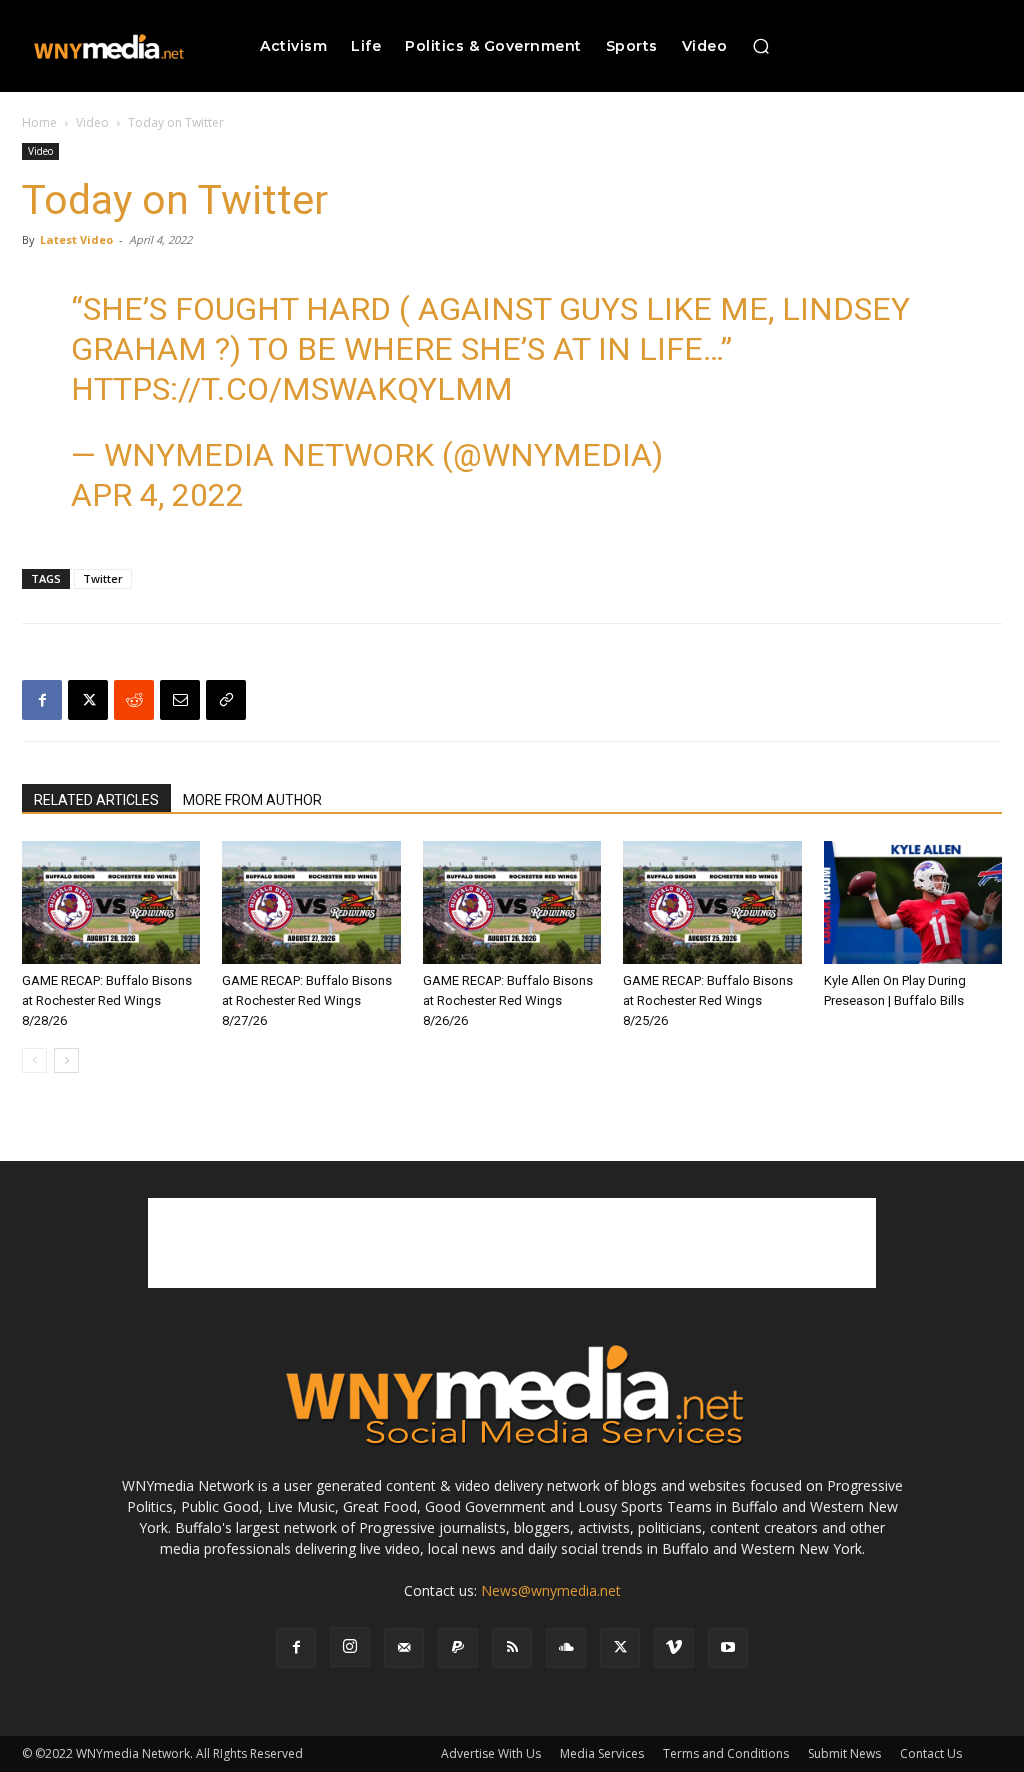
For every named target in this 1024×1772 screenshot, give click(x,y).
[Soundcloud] (566, 1648)
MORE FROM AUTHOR (252, 800)
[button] (761, 46)
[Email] (180, 700)
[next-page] (66, 1060)
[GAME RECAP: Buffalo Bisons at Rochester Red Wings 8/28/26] (111, 902)
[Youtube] (728, 1648)
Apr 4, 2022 (157, 495)
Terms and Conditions (726, 1753)
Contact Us (931, 1753)
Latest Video (76, 239)
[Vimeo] (674, 1648)
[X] (88, 700)
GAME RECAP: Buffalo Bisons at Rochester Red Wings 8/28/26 (107, 1000)
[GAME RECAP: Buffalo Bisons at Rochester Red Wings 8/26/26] (512, 902)
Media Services (602, 1753)
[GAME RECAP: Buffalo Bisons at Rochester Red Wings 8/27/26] (311, 902)
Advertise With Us (491, 1753)
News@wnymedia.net (551, 1590)
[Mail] (404, 1648)
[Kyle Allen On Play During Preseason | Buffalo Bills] (913, 902)
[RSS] (512, 1648)
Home (39, 122)
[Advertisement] (512, 1243)
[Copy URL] (226, 700)
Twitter (103, 578)
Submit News (844, 1753)
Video (92, 122)
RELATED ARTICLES (96, 800)
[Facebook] (42, 700)
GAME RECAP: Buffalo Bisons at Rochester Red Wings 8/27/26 (307, 1000)
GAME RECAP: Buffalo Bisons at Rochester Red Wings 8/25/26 (708, 1000)
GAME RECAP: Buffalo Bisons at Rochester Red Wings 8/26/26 (508, 1000)
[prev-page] (34, 1060)
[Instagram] (350, 1647)
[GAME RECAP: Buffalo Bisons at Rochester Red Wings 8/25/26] (712, 902)
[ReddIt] (134, 700)
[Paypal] (458, 1648)
